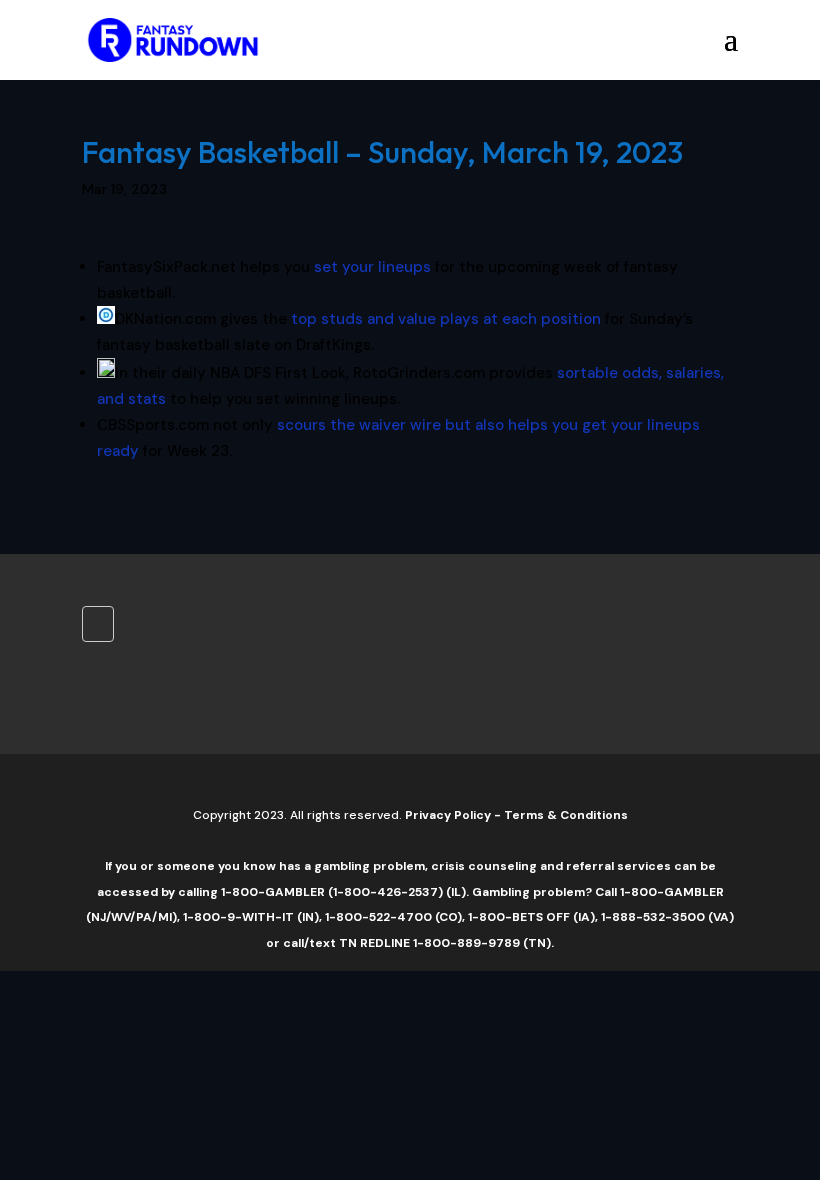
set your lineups (372, 267)
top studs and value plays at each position (446, 319)
